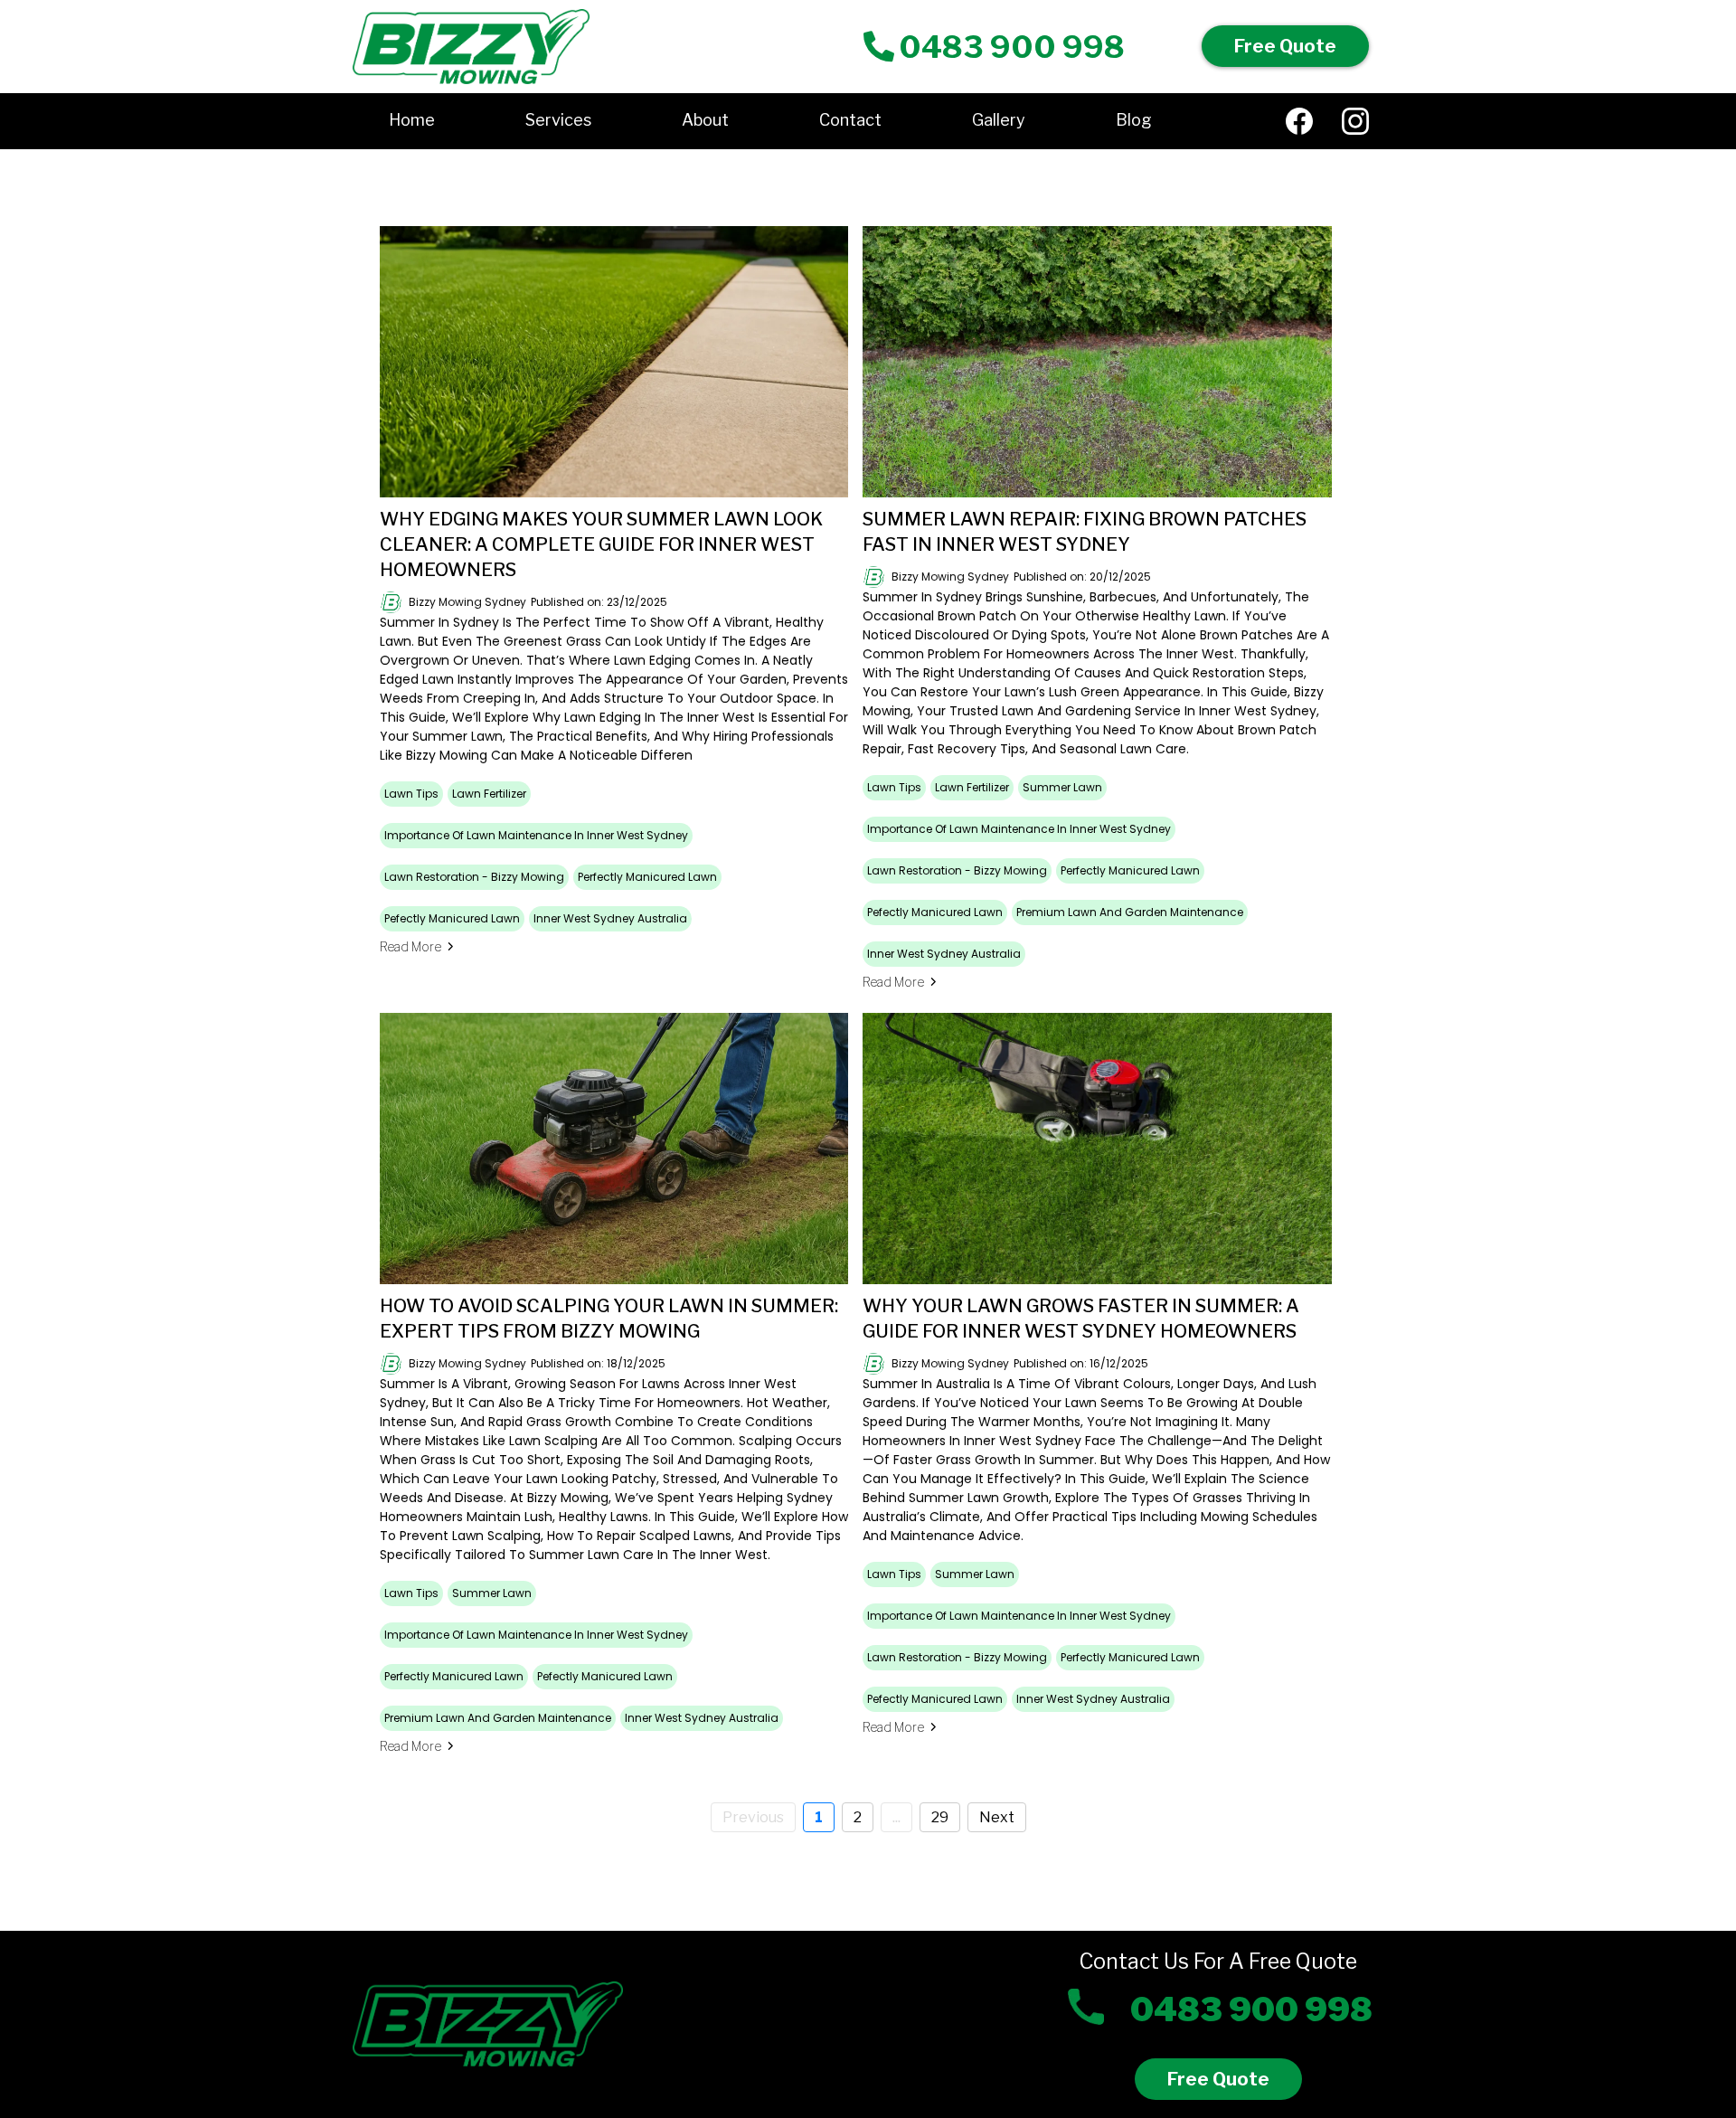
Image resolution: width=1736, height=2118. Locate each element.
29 (940, 1817)
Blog (1134, 120)
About (705, 120)
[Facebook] (1299, 121)
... (896, 1817)
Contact (850, 120)
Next (997, 1817)
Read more (410, 946)
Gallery (999, 120)
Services (558, 120)
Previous (753, 1817)
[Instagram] (1355, 121)
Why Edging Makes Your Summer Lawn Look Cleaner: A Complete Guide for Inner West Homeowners (601, 544)
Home (412, 120)
